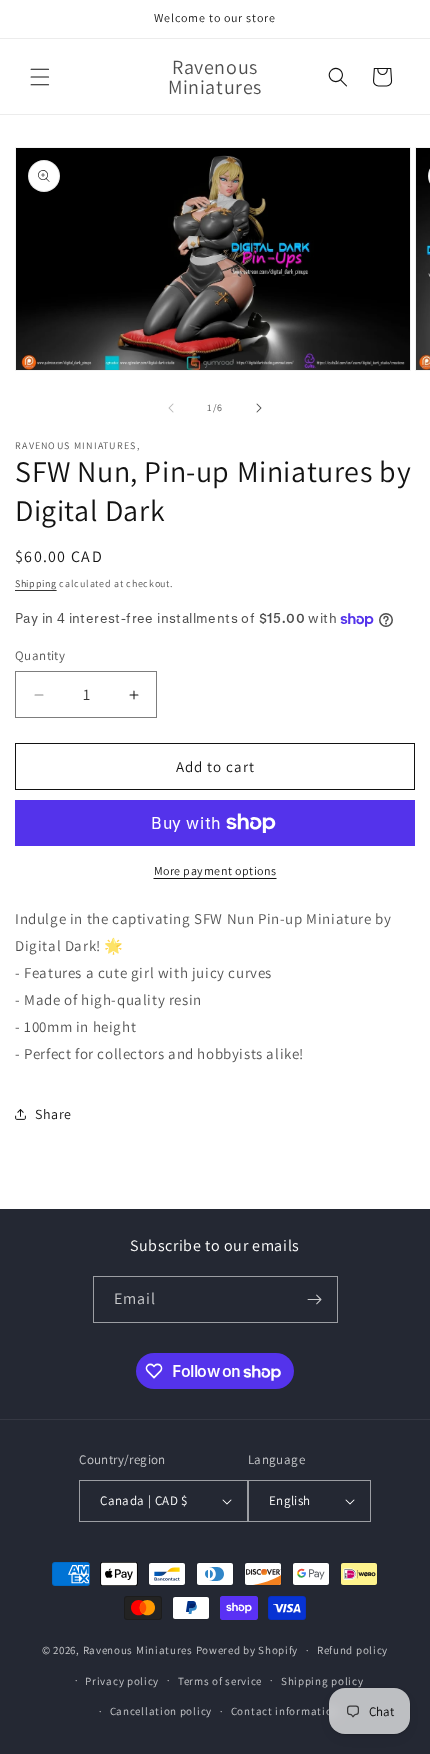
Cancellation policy (161, 1711)
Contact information (285, 1711)
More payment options (215, 870)
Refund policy (352, 1650)
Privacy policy (122, 1681)
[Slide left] (171, 408)
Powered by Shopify (247, 1650)
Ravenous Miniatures (138, 1650)
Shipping (36, 583)
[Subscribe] (315, 1299)
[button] (40, 77)
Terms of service (220, 1681)
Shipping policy (322, 1681)
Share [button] (53, 1114)
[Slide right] (259, 408)
